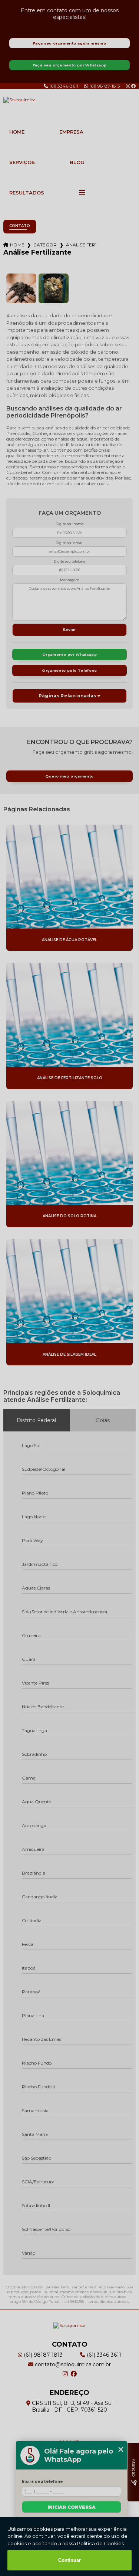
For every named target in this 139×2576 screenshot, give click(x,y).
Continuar (69, 2560)
